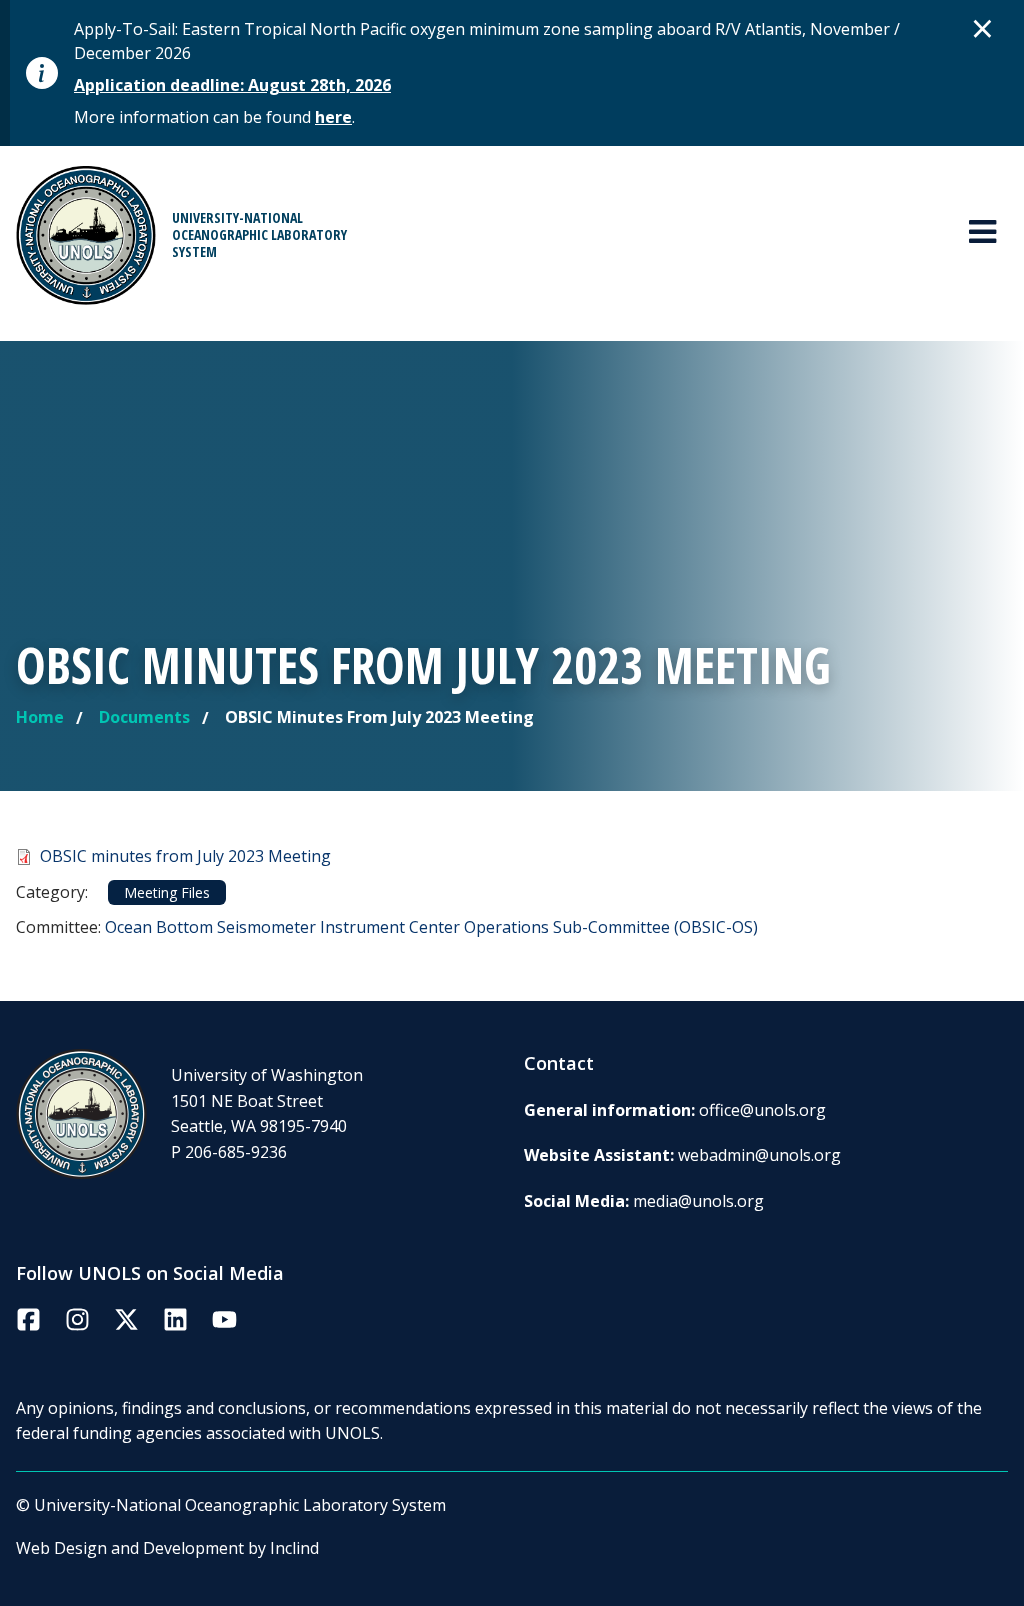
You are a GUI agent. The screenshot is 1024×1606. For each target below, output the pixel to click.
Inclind (294, 1548)
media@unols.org (698, 1201)
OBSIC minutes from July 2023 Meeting (185, 856)
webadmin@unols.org (759, 1155)
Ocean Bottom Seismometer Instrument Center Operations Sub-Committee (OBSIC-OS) (431, 927)
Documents (144, 717)
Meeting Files (167, 892)
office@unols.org (762, 1110)
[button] (983, 28)
